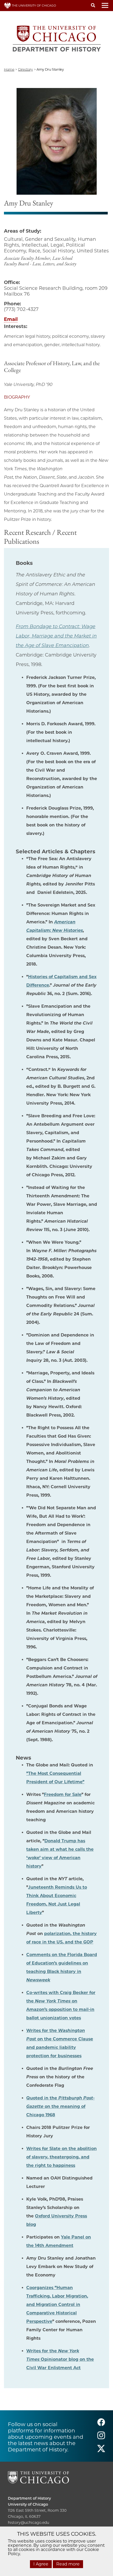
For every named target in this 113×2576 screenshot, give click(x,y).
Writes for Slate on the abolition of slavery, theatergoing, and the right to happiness (61, 2157)
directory (25, 69)
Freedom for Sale (63, 1794)
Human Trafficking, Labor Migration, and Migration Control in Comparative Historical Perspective (57, 2305)
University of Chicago (28, 2504)
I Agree (41, 2564)
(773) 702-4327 (21, 309)
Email (11, 319)
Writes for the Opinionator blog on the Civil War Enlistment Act (60, 2359)
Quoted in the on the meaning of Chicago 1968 (60, 2106)
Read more (68, 2564)
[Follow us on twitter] (101, 2451)
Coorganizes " (41, 2288)
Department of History (29, 2498)
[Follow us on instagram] (101, 2438)
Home (9, 69)
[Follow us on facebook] (101, 2424)
